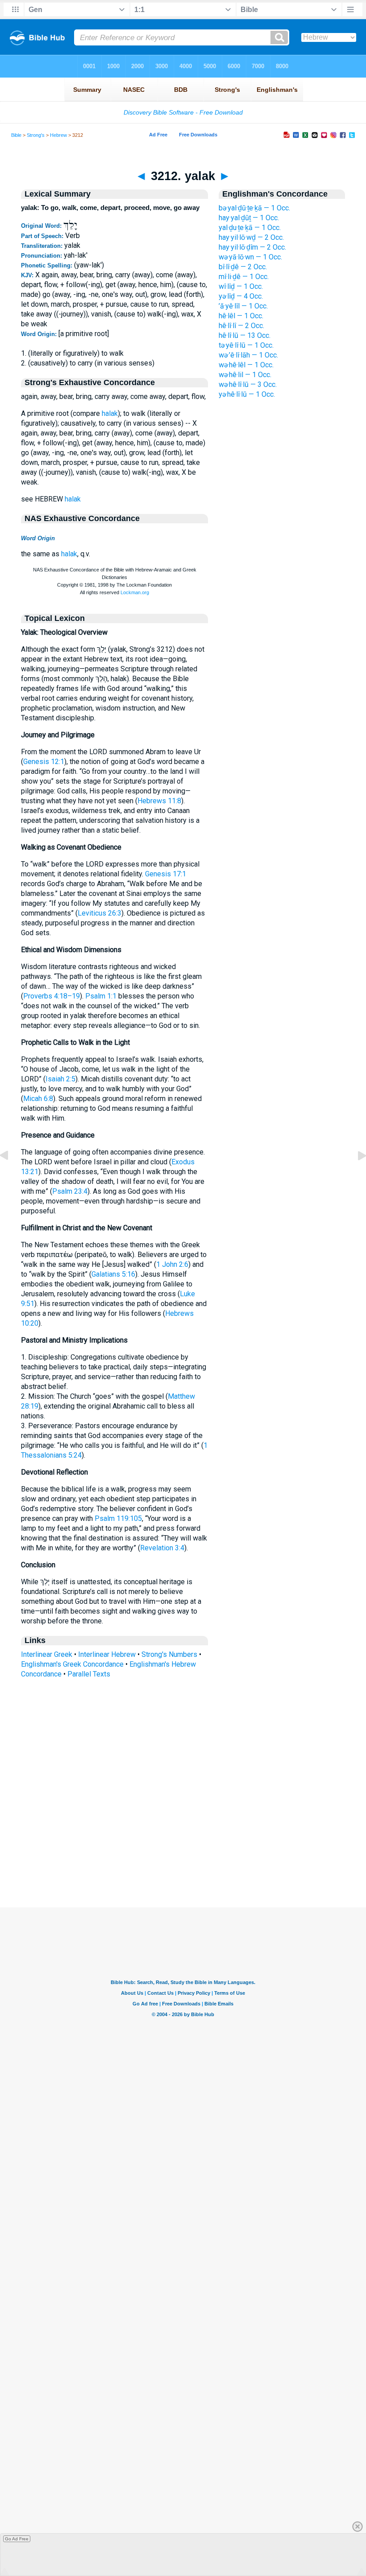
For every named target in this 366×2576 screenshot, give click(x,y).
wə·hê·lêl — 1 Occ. (246, 365)
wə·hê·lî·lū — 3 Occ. (248, 384)
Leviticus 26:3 (100, 913)
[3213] (355, 1176)
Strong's (36, 135)
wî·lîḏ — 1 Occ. (241, 286)
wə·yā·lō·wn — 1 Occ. (250, 257)
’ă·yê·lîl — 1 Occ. (243, 306)
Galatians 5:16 (113, 1274)
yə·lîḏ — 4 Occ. (241, 296)
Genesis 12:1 (44, 762)
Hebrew (58, 135)
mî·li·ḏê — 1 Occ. (244, 277)
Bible (16, 135)
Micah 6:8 (38, 1099)
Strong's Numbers (169, 1654)
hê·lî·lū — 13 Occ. (245, 335)
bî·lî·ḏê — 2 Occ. (243, 267)
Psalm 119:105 (118, 1518)
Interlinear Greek (47, 1654)
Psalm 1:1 (101, 996)
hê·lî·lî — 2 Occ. (241, 326)
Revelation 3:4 (162, 1548)
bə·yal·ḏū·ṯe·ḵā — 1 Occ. (254, 208)
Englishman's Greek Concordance (72, 1664)
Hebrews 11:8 (159, 801)
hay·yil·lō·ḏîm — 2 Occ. (252, 247)
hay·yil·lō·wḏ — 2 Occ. (251, 237)
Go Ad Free (17, 2539)
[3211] (11, 1176)
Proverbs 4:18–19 (52, 996)
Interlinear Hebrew (107, 1654)
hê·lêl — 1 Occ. (241, 316)
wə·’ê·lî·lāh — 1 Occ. (248, 355)
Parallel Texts (89, 1674)
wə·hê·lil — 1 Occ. (245, 375)
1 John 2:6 (172, 1264)
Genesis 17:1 (166, 874)
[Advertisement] (183, 1853)
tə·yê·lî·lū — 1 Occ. (246, 345)
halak (110, 413)
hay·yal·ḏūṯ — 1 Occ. (249, 218)
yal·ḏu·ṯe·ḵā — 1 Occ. (250, 228)
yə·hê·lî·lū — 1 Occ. (247, 394)
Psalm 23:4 (70, 1191)
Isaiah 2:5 (60, 1079)
